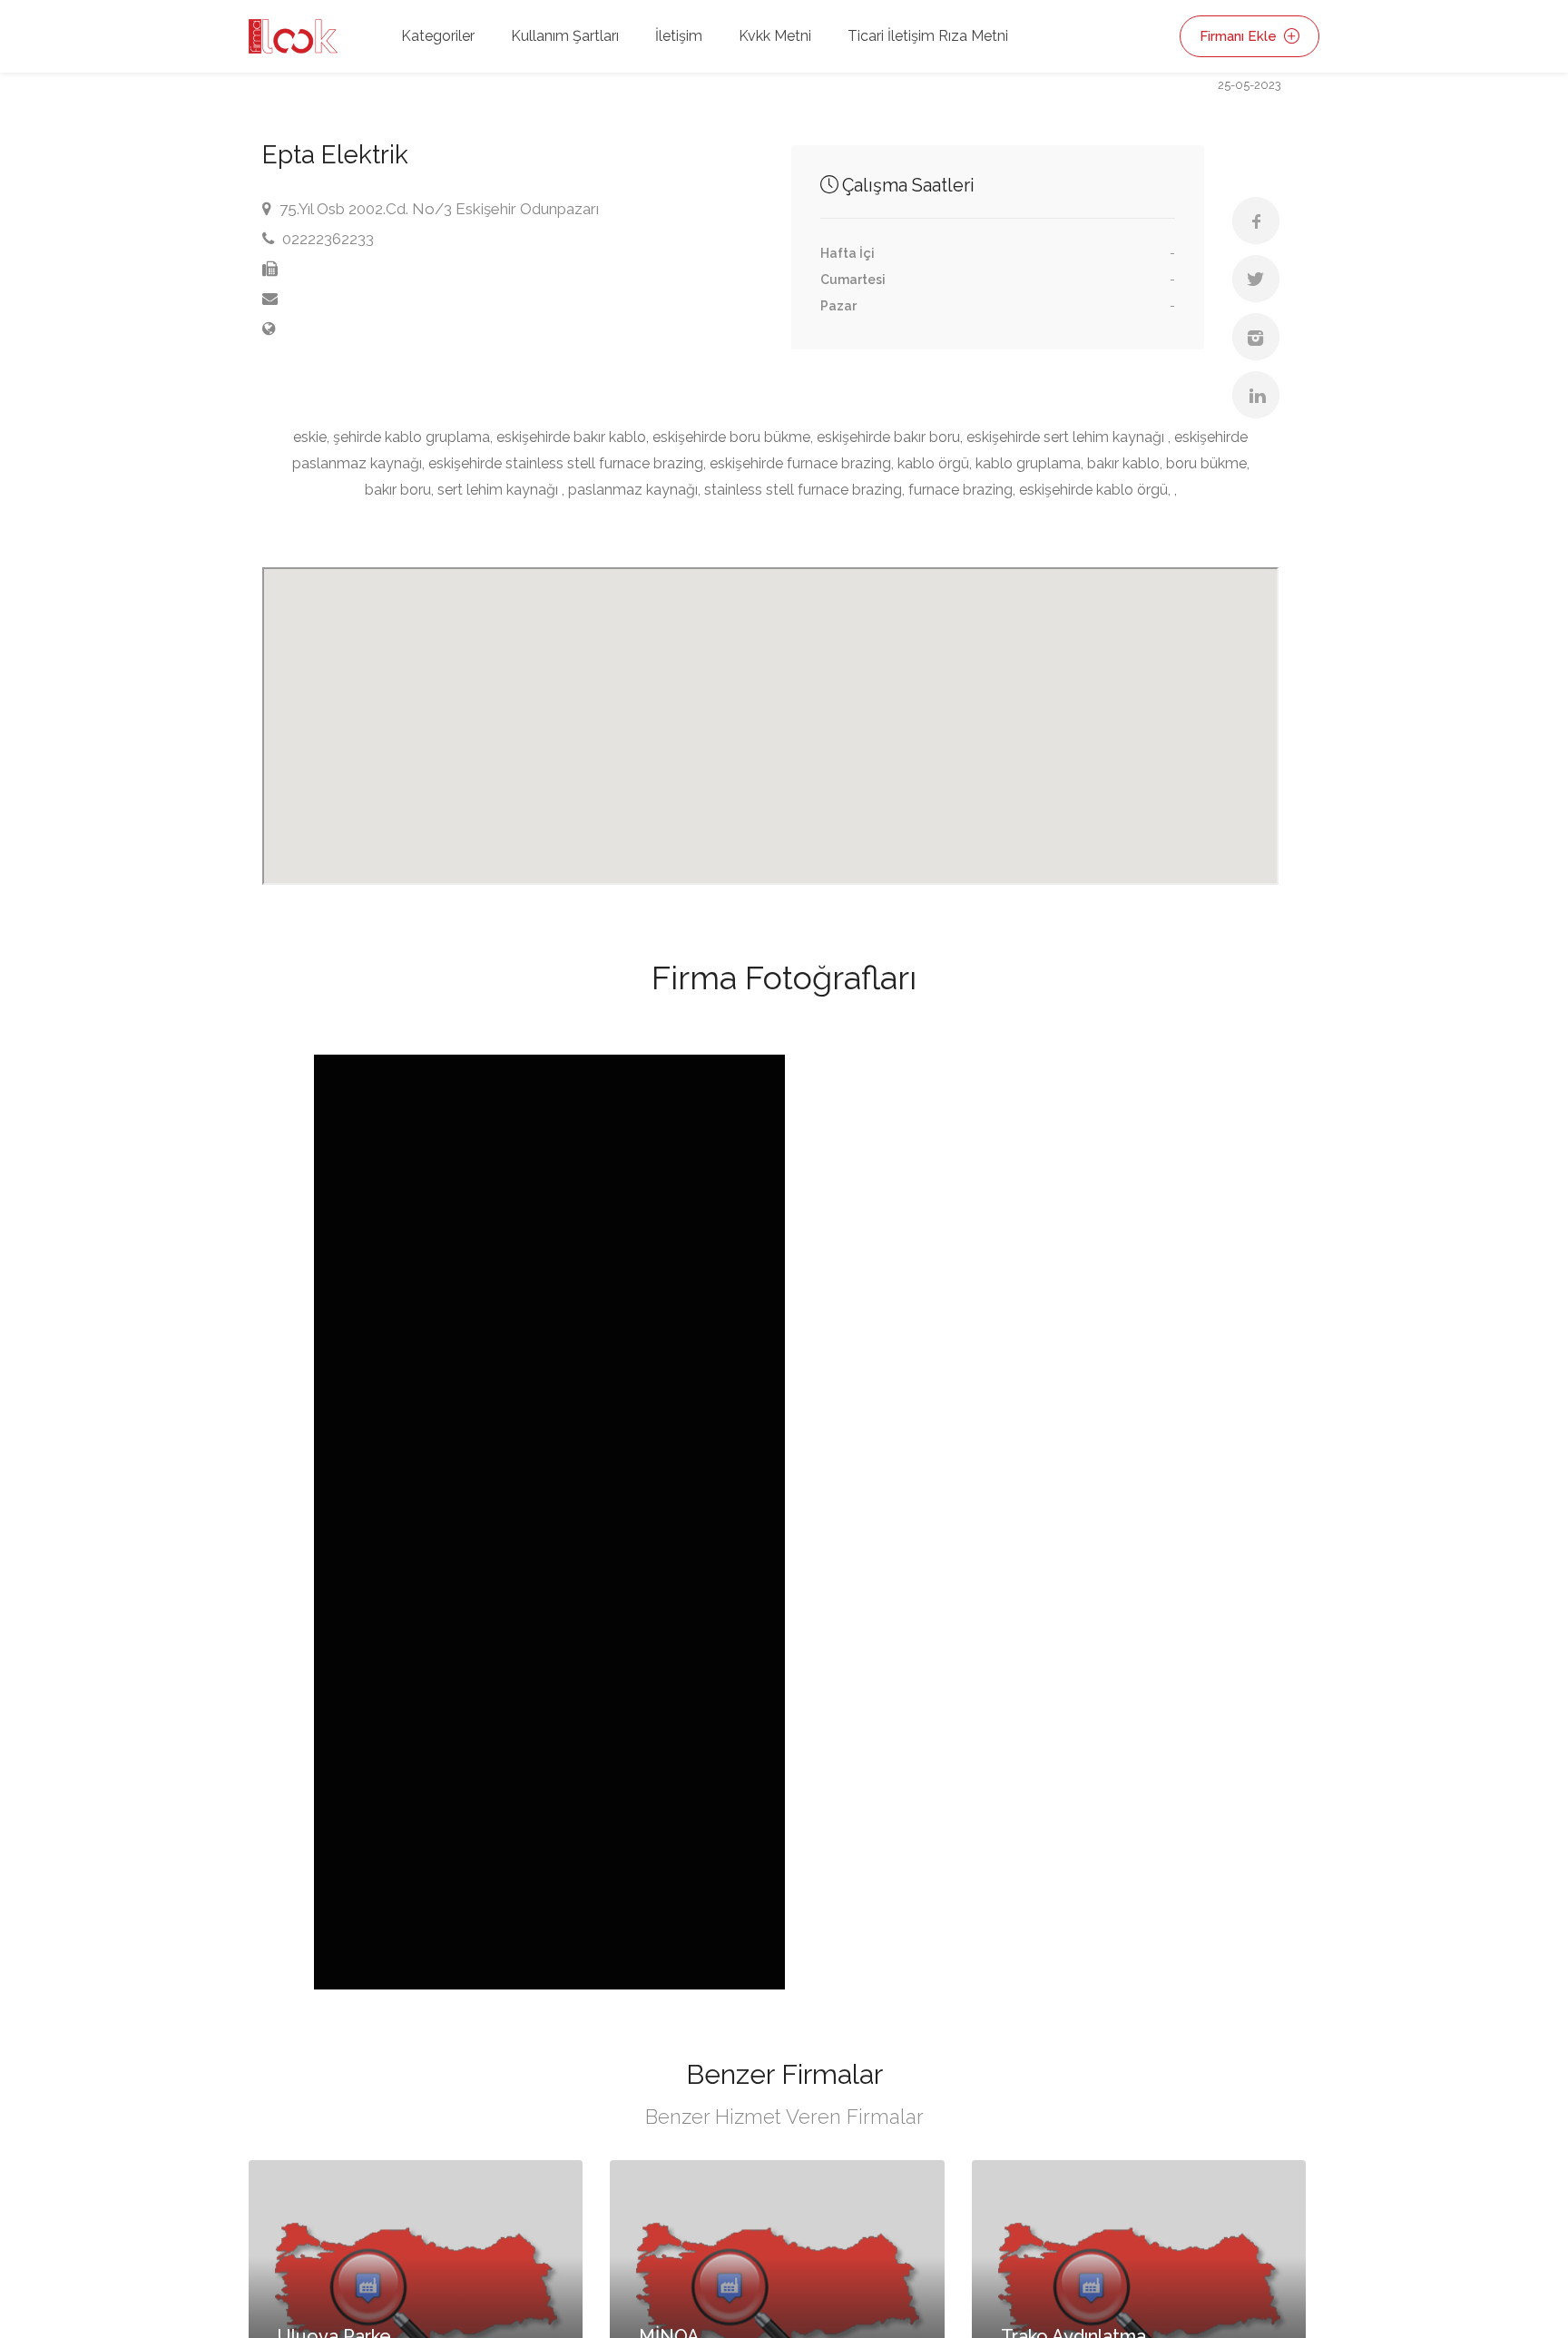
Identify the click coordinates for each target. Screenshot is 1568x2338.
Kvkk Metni (775, 36)
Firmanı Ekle (1240, 36)
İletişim (679, 36)
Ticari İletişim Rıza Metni (928, 36)
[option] (549, 1522)
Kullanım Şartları (565, 36)
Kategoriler (438, 36)
